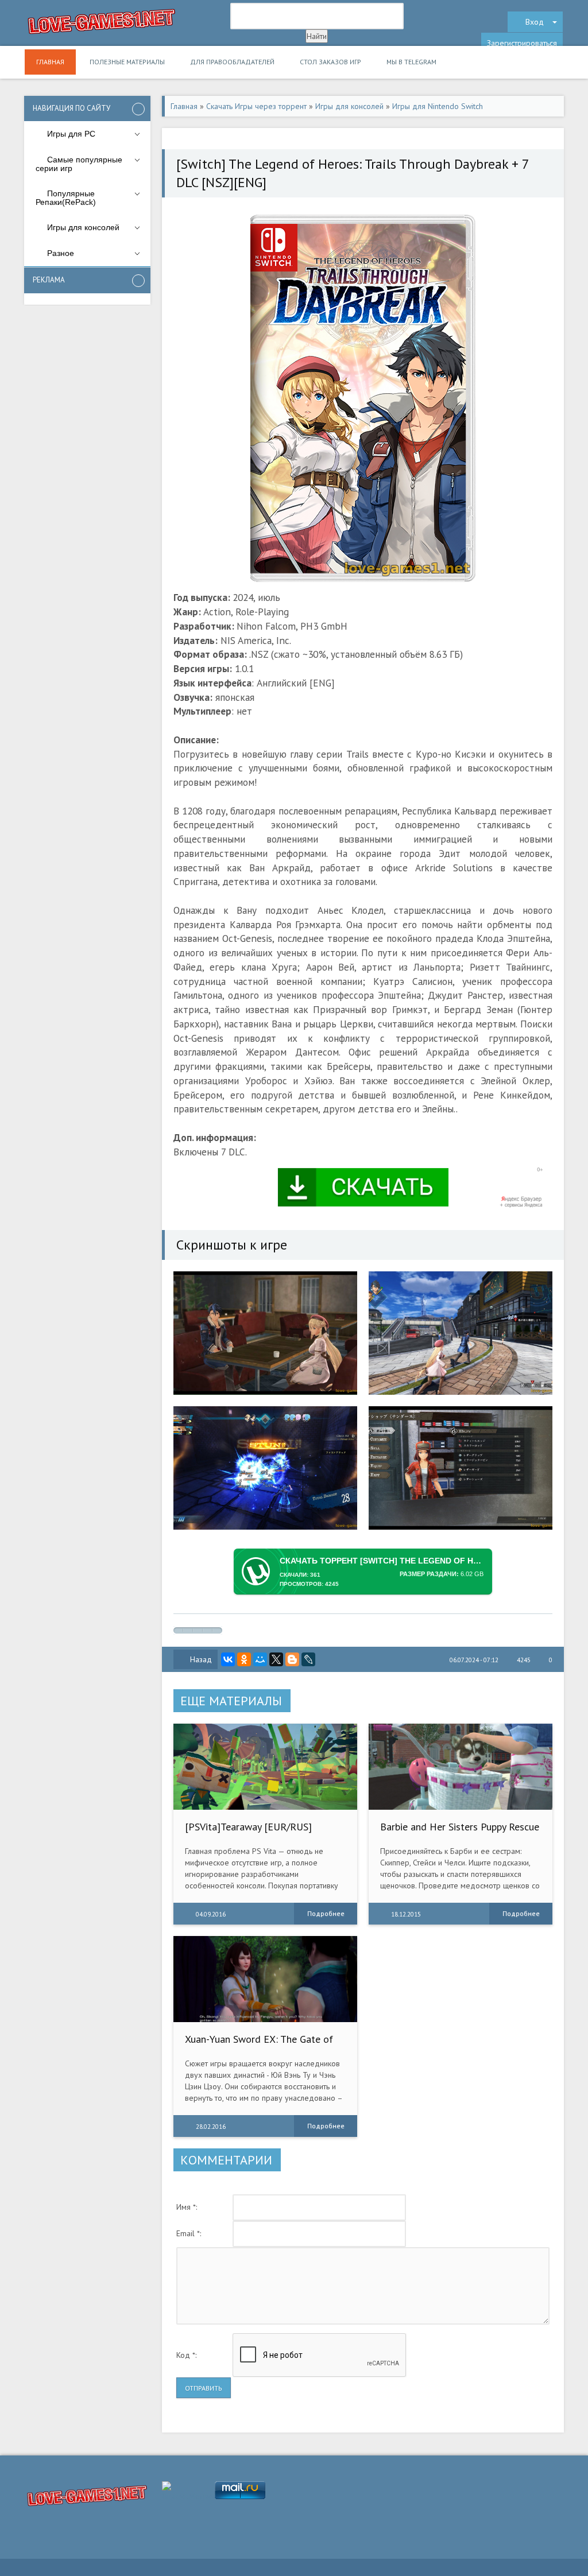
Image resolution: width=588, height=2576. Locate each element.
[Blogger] (292, 1659)
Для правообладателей (232, 62)
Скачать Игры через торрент (256, 106)
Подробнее (326, 1913)
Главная (50, 62)
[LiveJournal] (308, 1659)
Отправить (204, 2388)
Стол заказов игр (330, 62)
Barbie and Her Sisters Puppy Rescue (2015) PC (460, 1832)
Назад (201, 1659)
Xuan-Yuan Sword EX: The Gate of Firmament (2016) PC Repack (259, 2045)
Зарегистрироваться (522, 43)
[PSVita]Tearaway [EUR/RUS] (248, 1827)
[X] (276, 1659)
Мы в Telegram (411, 62)
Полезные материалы (127, 62)
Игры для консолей (349, 106)
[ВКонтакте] (228, 1659)
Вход (535, 22)
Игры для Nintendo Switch (438, 106)
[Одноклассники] (244, 1659)
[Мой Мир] (260, 1659)
